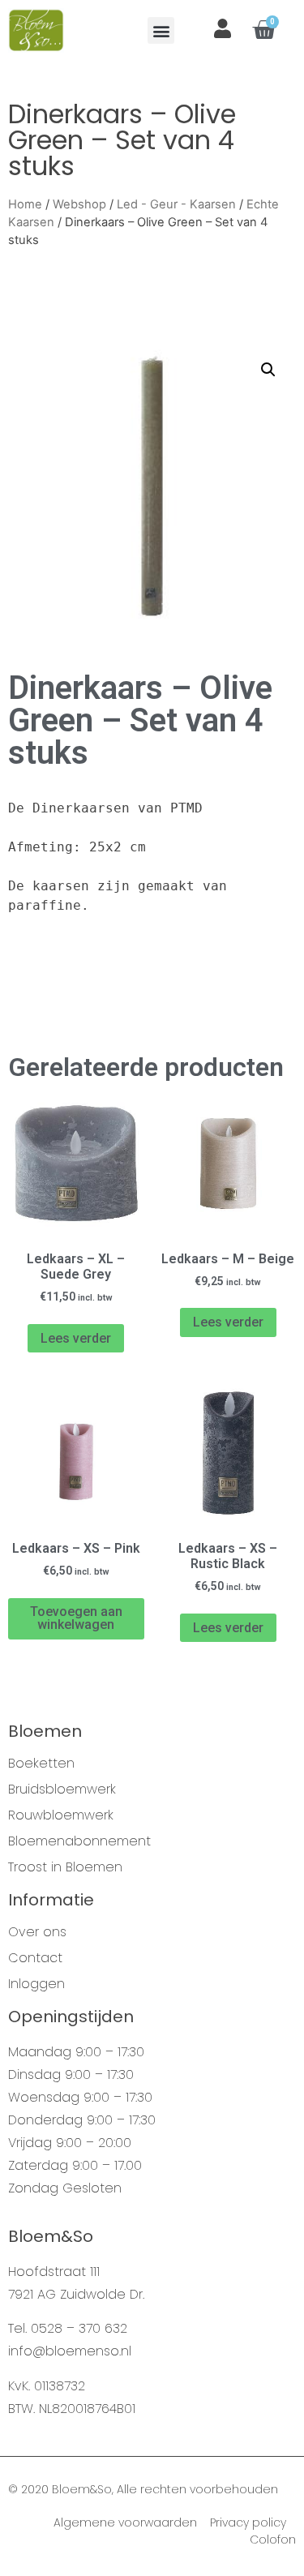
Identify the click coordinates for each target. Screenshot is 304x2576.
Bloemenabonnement (79, 1841)
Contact (35, 1958)
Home (25, 204)
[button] (161, 30)
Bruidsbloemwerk (62, 1789)
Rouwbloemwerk (61, 1815)
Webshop (79, 204)
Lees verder (76, 1338)
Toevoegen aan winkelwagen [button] (76, 1618)
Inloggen (36, 1984)
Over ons (37, 1932)
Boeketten (41, 1764)
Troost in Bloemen (65, 1867)
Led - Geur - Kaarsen (176, 204)
